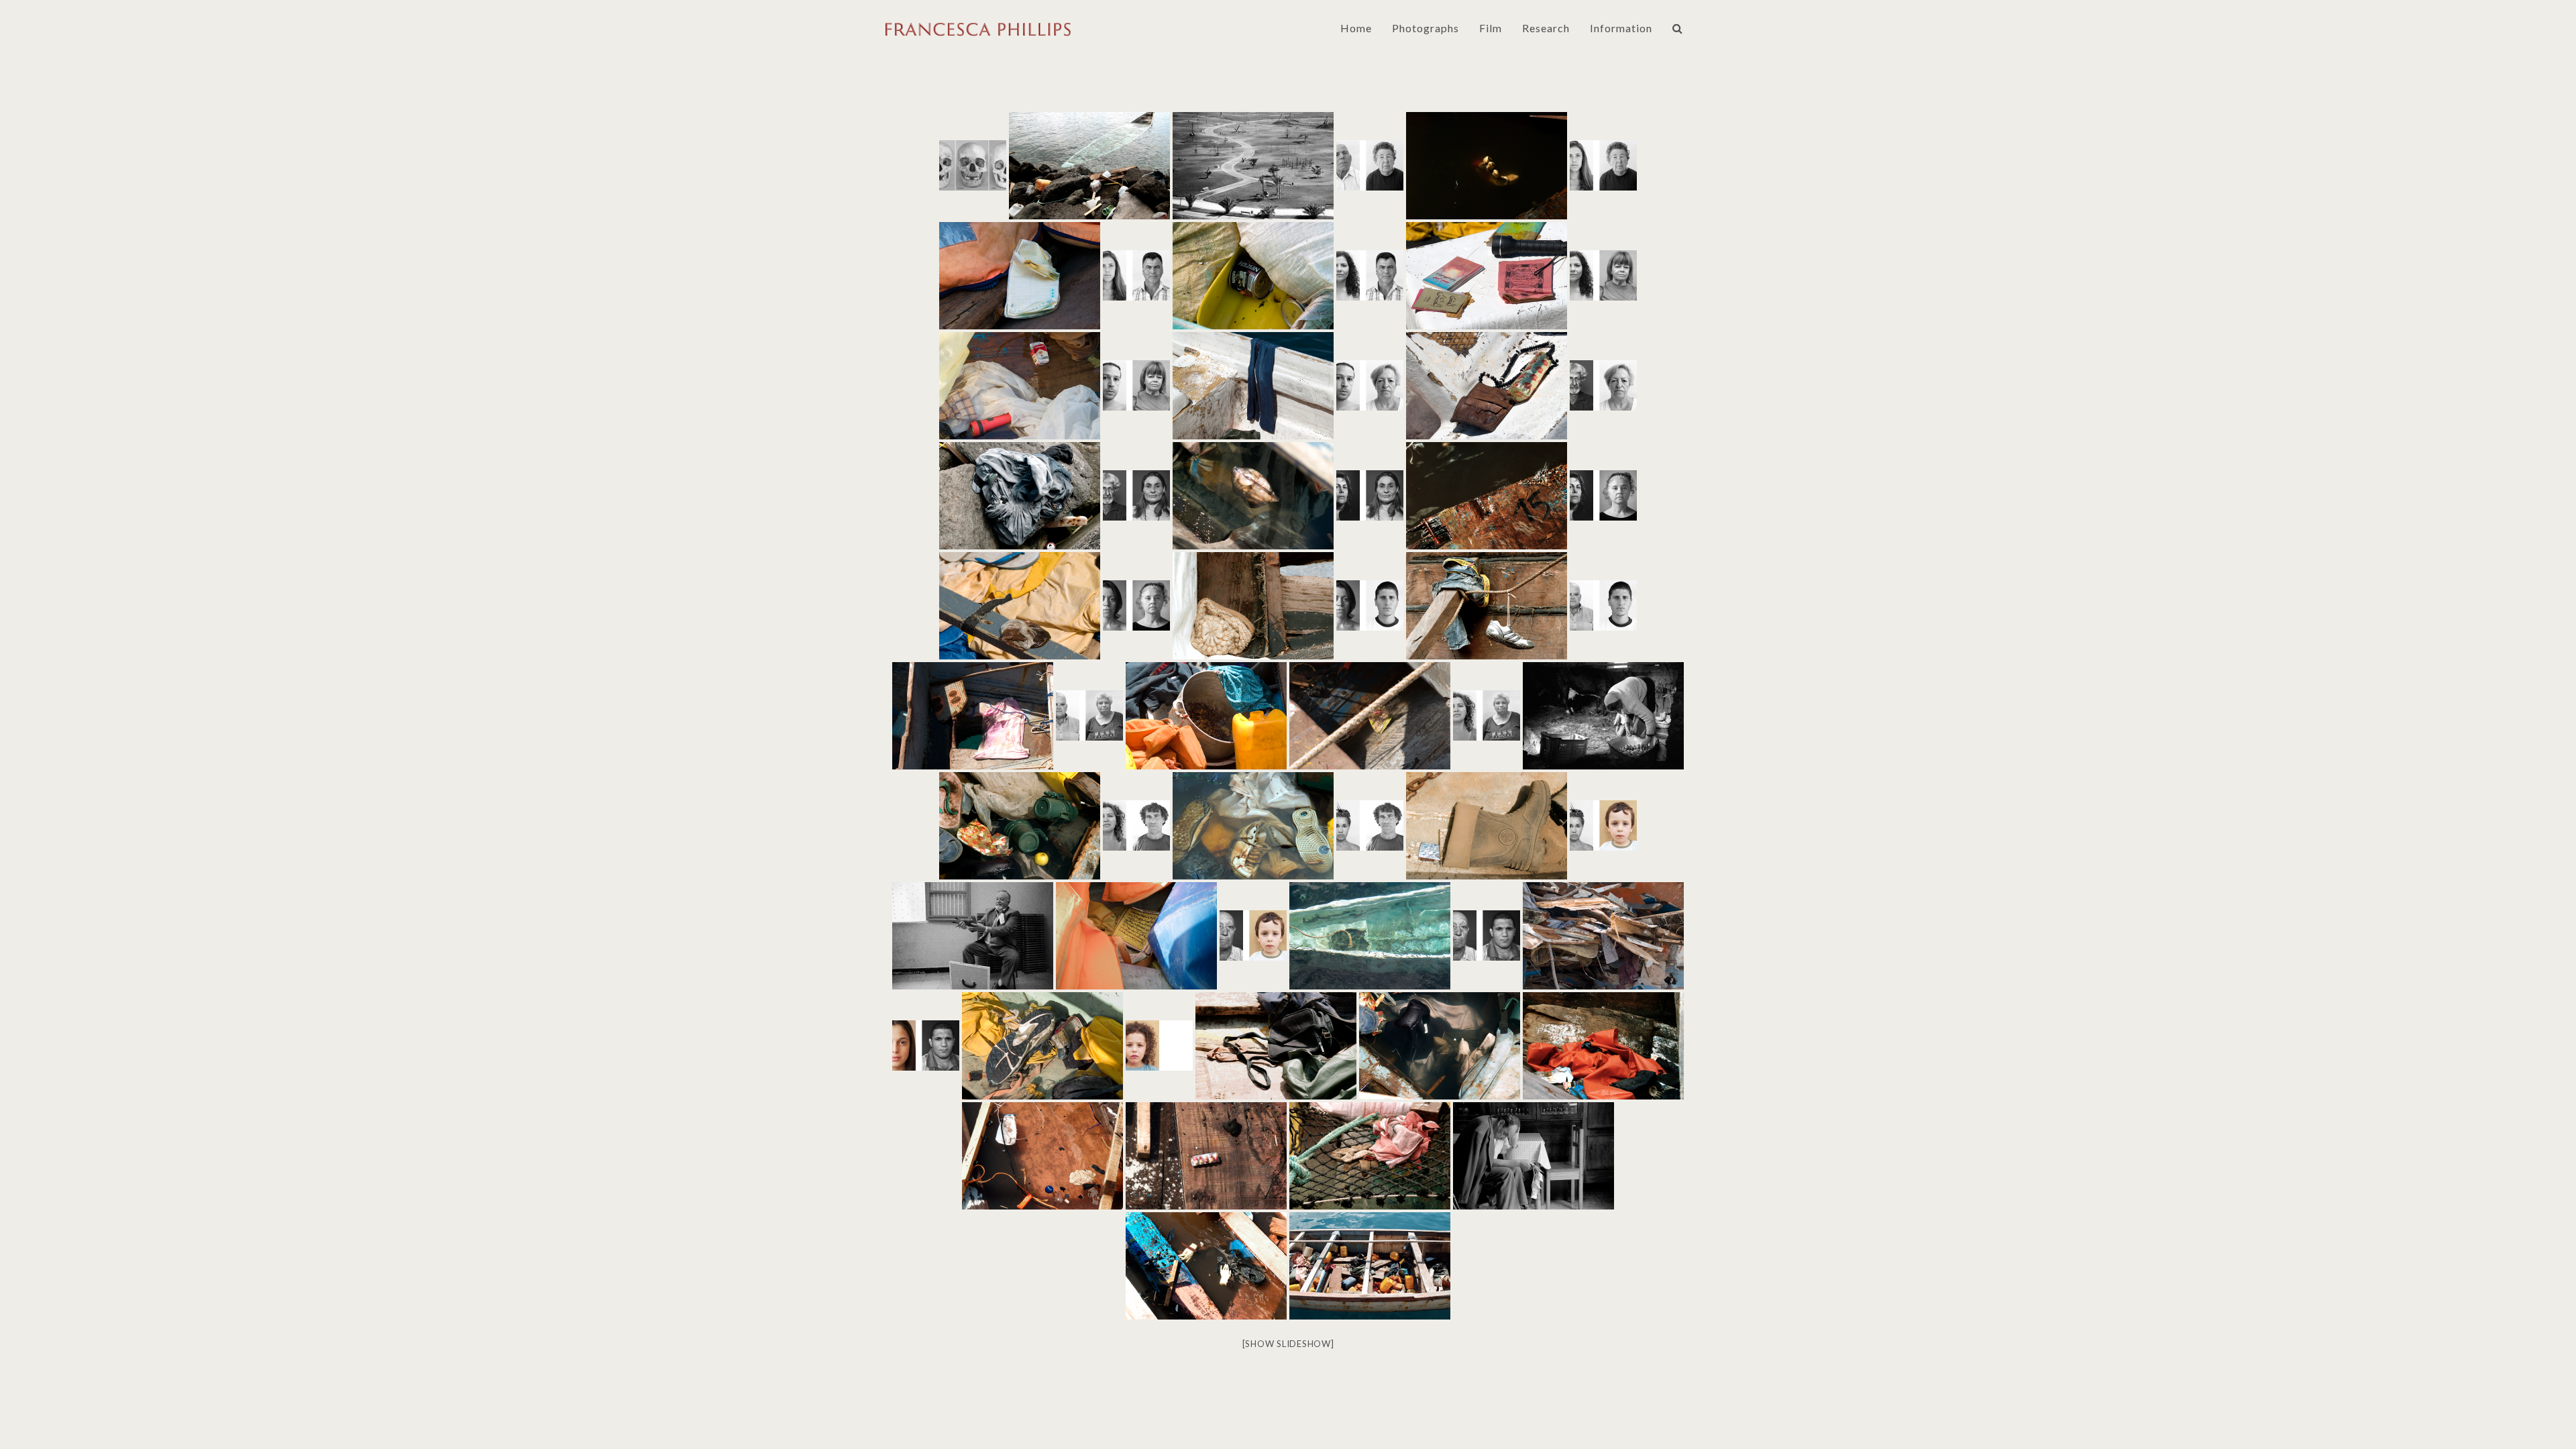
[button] (1678, 28)
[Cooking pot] (1206, 716)
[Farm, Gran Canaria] (1603, 716)
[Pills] (1206, 1156)
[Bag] (1276, 1046)
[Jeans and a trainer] (1487, 606)
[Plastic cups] (1020, 826)
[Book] (1136, 936)
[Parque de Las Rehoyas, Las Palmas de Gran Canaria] (1253, 166)
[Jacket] (1020, 496)
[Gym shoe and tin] (1042, 1046)
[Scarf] (973, 716)
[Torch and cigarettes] (1020, 386)
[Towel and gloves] (1370, 1156)
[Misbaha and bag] (1487, 386)
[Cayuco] (1089, 166)
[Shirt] (1603, 936)
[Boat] (1370, 1266)
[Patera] (1370, 936)
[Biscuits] (1253, 496)
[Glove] (1487, 166)
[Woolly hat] (1253, 606)
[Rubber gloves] (1206, 1266)
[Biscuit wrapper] (1603, 1046)
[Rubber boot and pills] (1487, 826)
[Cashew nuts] (1370, 716)
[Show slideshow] (1288, 1344)
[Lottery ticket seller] (1534, 1156)
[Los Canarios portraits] (973, 165)
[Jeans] (1253, 386)
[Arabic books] (1487, 276)
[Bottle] (1042, 1156)
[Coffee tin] (1253, 276)
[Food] (1020, 606)
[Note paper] (1020, 276)
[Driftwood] (1487, 496)
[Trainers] (1253, 826)
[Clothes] (1440, 1046)
